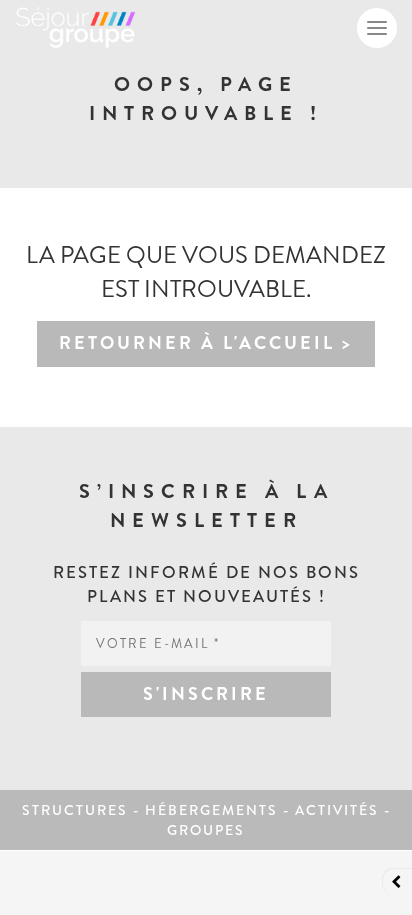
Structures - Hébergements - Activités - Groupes (206, 820)
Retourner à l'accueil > (206, 343)
